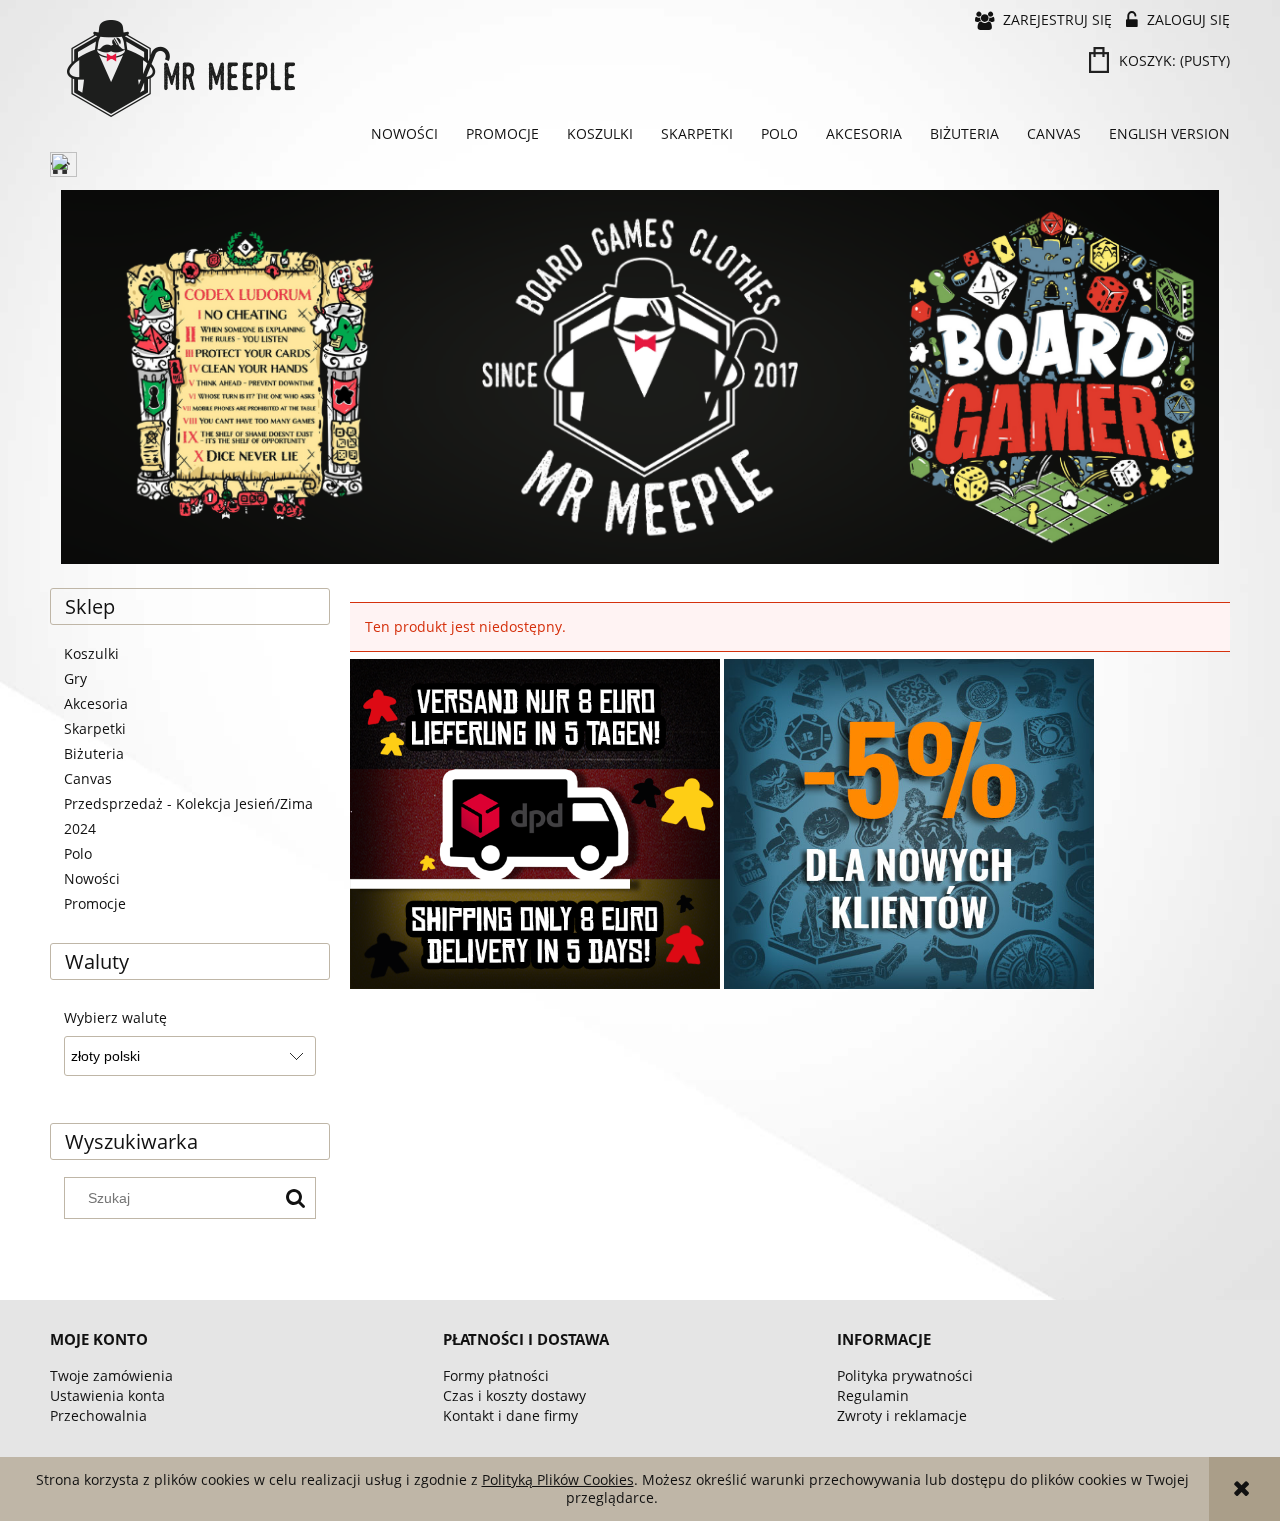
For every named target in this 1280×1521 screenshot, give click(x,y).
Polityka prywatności (905, 1375)
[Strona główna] (350, 68)
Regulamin (873, 1395)
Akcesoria (96, 703)
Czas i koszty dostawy (514, 1395)
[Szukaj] (295, 1198)
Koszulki (91, 653)
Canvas (88, 778)
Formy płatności (496, 1375)
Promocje (95, 903)
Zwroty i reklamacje (902, 1415)
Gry (75, 678)
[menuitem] (404, 134)
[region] (640, 377)
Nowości (92, 878)
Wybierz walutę (115, 1018)
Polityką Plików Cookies (558, 1479)
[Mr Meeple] (640, 377)
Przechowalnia (98, 1415)
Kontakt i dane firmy (510, 1415)
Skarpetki (95, 728)
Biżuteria (94, 753)
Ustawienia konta (107, 1395)
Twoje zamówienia (111, 1375)
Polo (78, 853)
